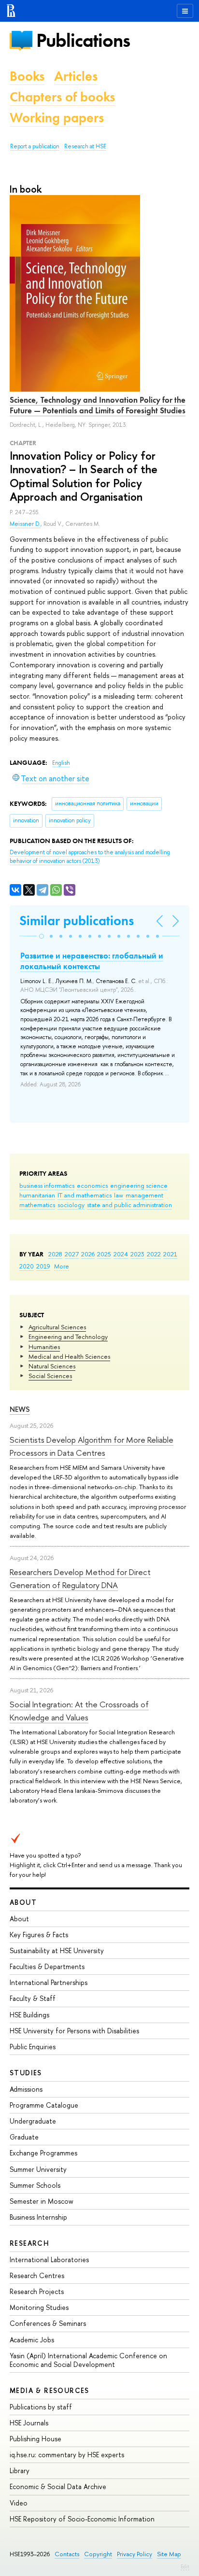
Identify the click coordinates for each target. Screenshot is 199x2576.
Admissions (26, 2089)
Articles (76, 76)
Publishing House (36, 2439)
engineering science (139, 1185)
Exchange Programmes (43, 2153)
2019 (43, 1266)
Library (20, 2470)
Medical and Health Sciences (69, 1356)
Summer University (38, 2169)
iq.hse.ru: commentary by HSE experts (67, 2455)
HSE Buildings (29, 2015)
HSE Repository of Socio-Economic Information (82, 2519)
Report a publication (35, 146)
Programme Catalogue (44, 2105)
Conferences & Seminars (48, 2323)
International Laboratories (49, 2259)
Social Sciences (50, 1376)
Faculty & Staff (33, 1998)
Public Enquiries (33, 2047)
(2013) (90, 857)
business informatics (47, 1185)
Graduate (24, 2137)
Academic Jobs (32, 2340)
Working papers (57, 118)
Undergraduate (33, 2121)
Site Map (169, 2554)
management (144, 1195)
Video (19, 2503)
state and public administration (129, 1205)
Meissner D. (25, 524)
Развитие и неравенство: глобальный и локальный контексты (92, 961)
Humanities (44, 1347)
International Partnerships (49, 1982)
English (61, 763)
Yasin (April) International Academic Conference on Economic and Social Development (88, 2360)
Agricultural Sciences (57, 1327)
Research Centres (37, 2275)
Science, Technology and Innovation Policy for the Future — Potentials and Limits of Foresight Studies (98, 405)
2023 (137, 1254)
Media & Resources (50, 2390)
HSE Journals (29, 2423)
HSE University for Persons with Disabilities (74, 2031)
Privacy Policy (135, 2554)
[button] (42, 936)
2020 (27, 1266)
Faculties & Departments (47, 1966)
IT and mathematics (85, 1195)
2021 (170, 1254)
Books (27, 76)
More (62, 1266)
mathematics (37, 1205)
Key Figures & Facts (39, 1935)
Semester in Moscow (42, 2201)
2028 (55, 1254)
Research (29, 2243)
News (20, 1409)
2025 (104, 1254)
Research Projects (37, 2291)
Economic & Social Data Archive (58, 2486)
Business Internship (38, 2217)
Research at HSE (85, 146)
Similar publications (77, 921)
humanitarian (37, 1195)
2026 (88, 1254)
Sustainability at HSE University (57, 1950)
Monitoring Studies (39, 2307)
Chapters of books (62, 97)
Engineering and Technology (68, 1337)
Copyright (98, 2554)
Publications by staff (41, 2407)
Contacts (67, 2554)
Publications (83, 40)
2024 (121, 1254)
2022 (154, 1254)
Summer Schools (35, 2185)
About (23, 1902)
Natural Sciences (52, 1366)
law (119, 1195)
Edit (185, 2566)
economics (92, 1185)
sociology (71, 1205)
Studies (26, 2073)
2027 (72, 1254)
